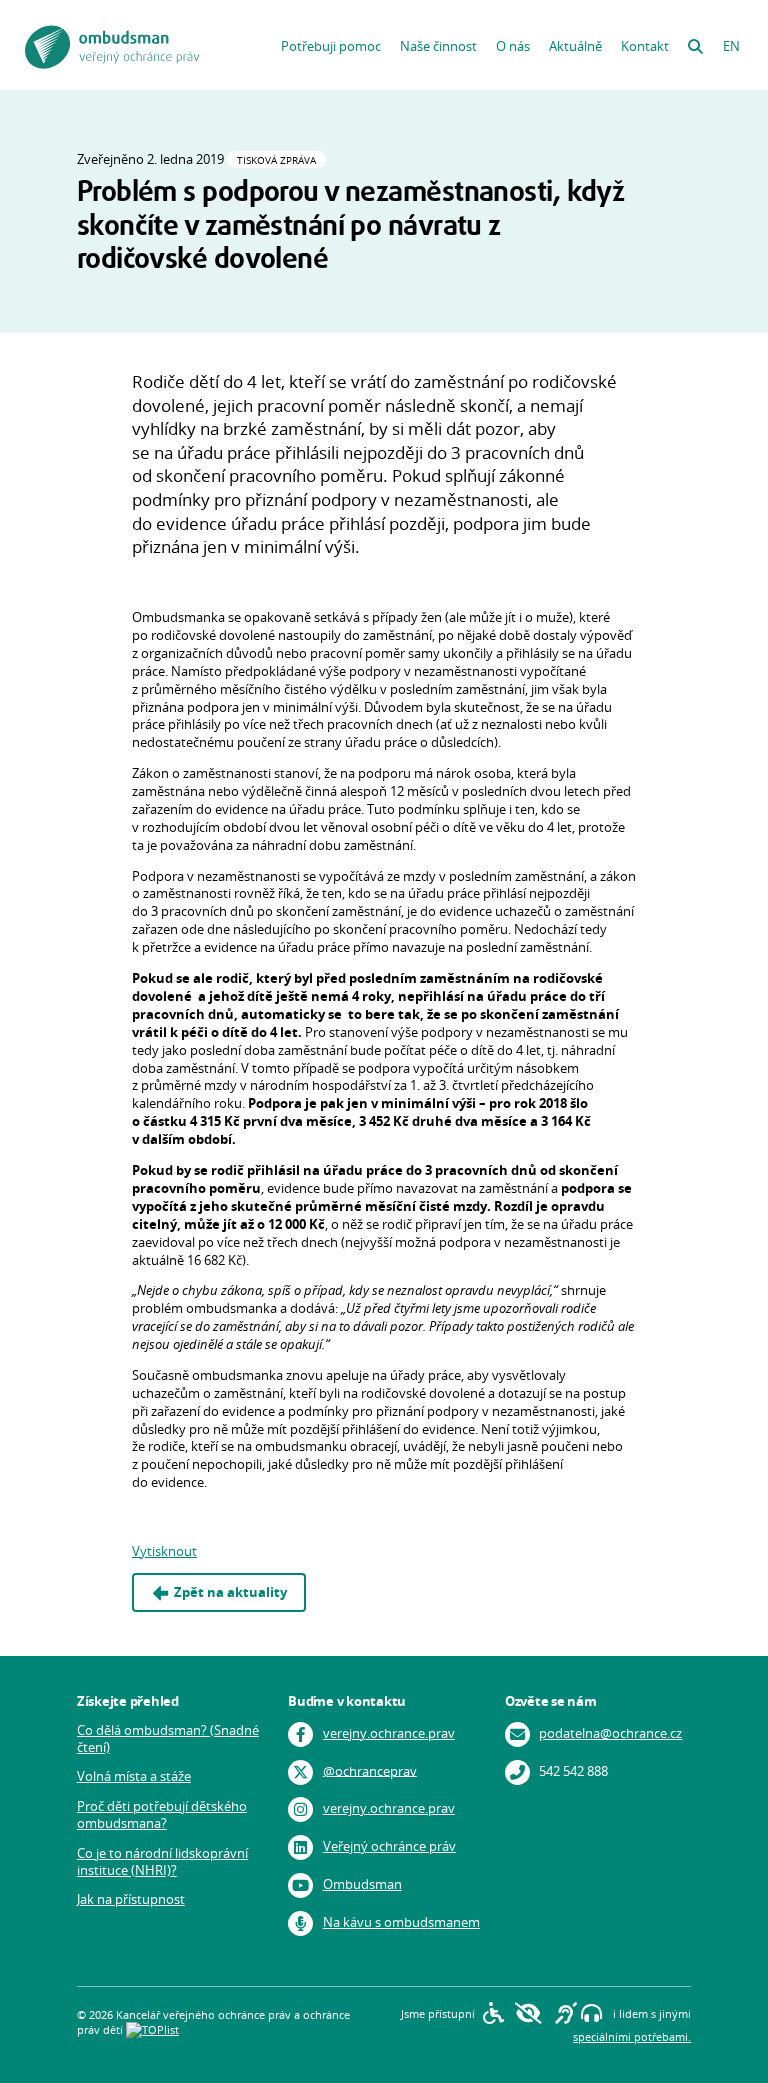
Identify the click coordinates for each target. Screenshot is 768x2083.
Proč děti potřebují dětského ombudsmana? (162, 1815)
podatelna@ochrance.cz (610, 1733)
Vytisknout (164, 1551)
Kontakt (645, 46)
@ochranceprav (370, 1770)
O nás (513, 46)
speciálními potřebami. (632, 2036)
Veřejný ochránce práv (389, 1846)
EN (731, 46)
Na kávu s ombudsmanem (401, 1922)
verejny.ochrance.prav (389, 1733)
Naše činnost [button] (438, 46)
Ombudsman (362, 1884)
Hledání (695, 42)
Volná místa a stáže (134, 1776)
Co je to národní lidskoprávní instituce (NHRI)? (162, 1862)
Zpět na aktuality (230, 1592)
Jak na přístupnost (131, 1899)
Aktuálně (575, 46)
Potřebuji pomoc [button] (331, 46)
